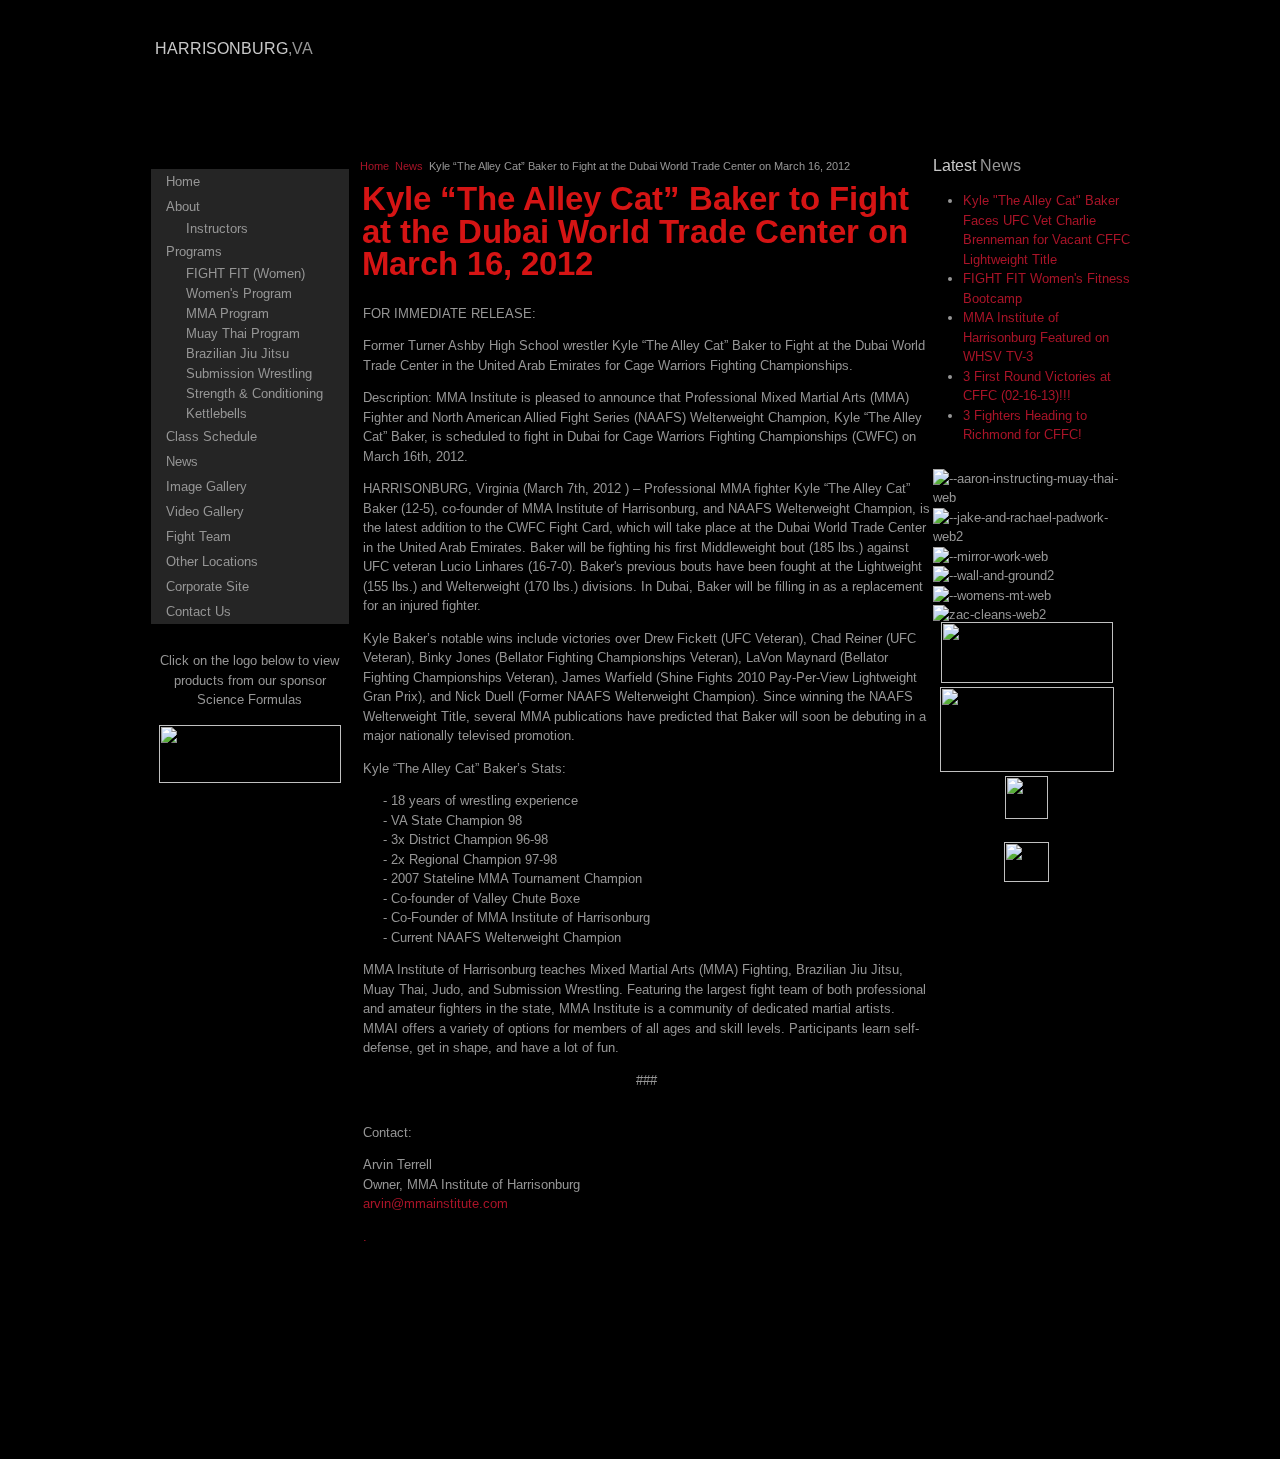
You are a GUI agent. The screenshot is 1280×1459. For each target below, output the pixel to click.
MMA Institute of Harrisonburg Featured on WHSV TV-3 (1036, 337)
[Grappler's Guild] (1027, 678)
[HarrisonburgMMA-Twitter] (1026, 862)
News (409, 166)
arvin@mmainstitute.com (435, 1203)
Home (374, 166)
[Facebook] (1026, 797)
